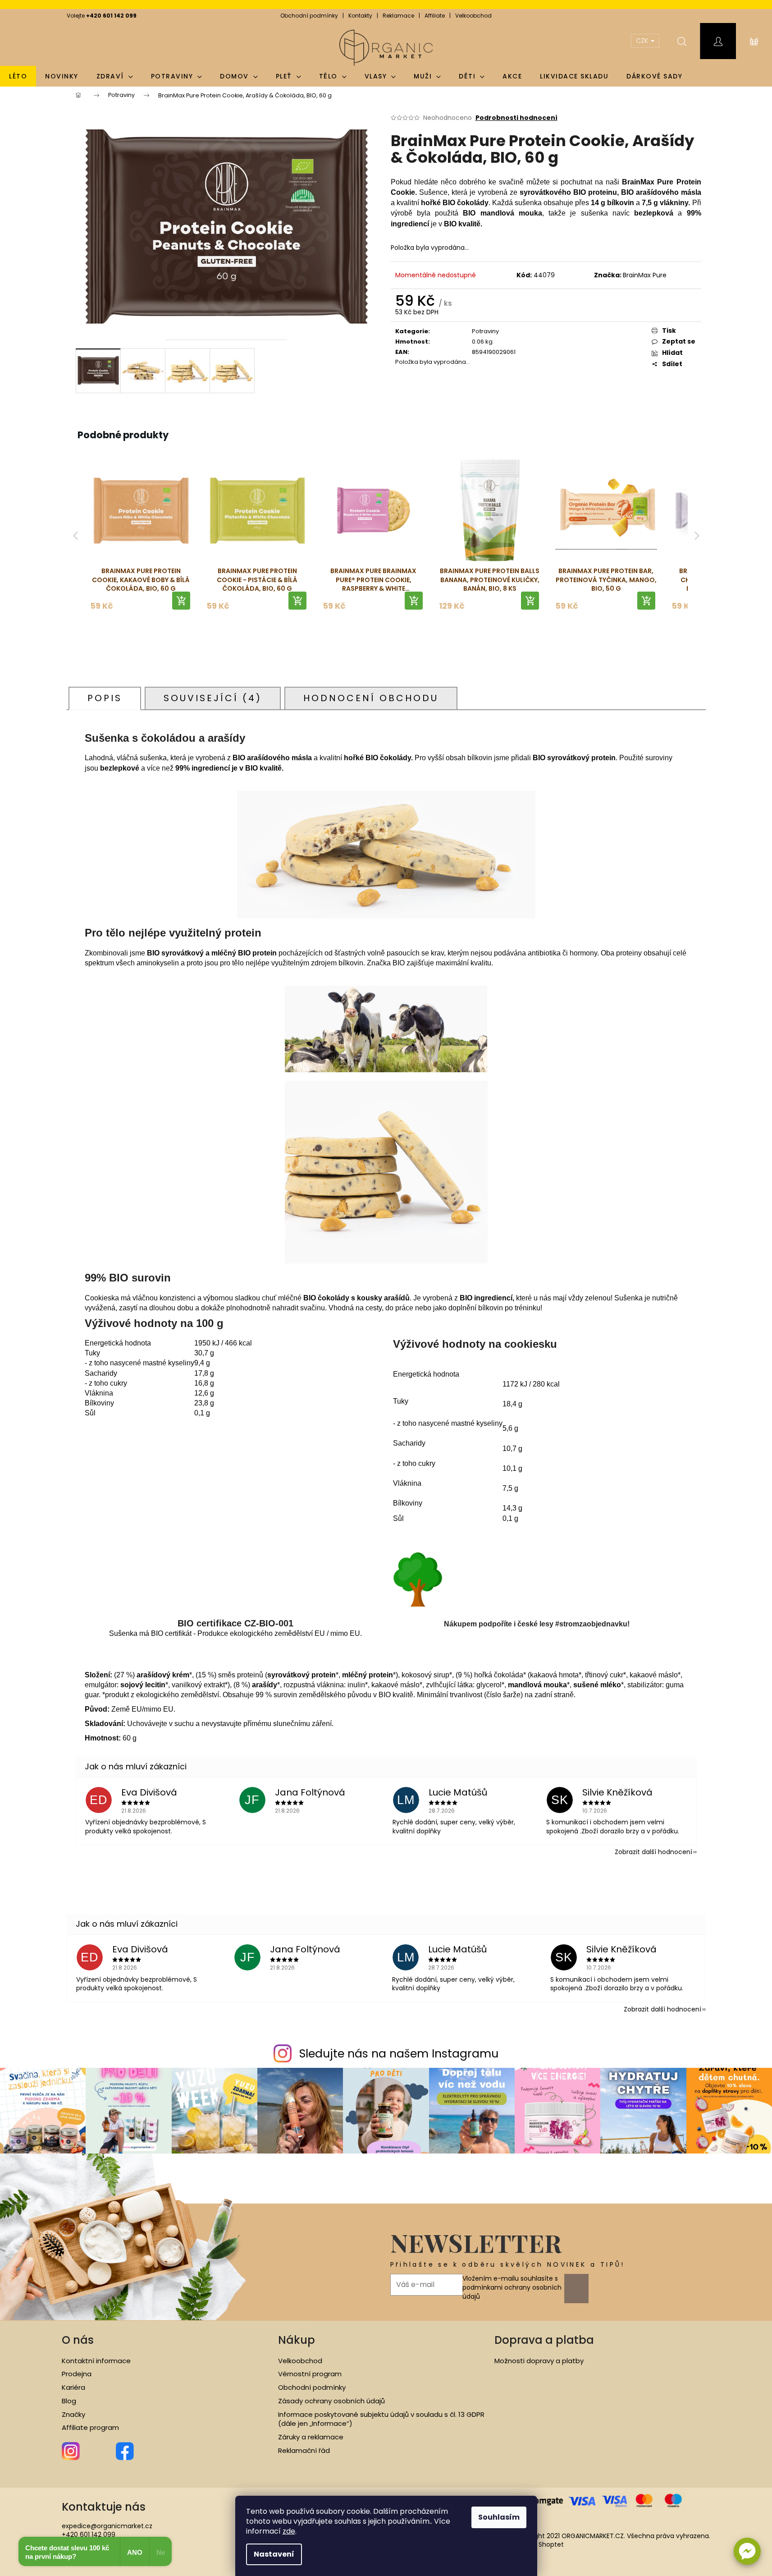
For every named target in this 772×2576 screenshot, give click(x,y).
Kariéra (73, 2388)
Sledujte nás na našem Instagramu (399, 2054)
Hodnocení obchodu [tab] (371, 698)
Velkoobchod (473, 16)
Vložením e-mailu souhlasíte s (512, 2288)
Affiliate (435, 16)
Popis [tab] (105, 698)
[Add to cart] (181, 601)
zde (289, 2531)
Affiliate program (90, 2428)
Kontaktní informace (96, 2361)
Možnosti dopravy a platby (539, 2361)
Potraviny (485, 331)
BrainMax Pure (645, 275)
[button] (747, 2551)
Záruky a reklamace (311, 2437)
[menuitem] (18, 76)
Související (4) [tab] (213, 698)
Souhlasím (499, 2517)
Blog (69, 2401)
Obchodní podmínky (309, 16)
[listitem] (141, 535)
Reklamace (398, 16)
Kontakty (360, 16)
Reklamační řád (304, 2451)
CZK (643, 41)
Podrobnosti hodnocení (516, 118)
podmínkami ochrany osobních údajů (512, 2292)
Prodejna (77, 2374)
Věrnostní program (310, 2374)
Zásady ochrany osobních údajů (331, 2401)
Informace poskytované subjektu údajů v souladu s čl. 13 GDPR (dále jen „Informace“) (381, 2419)
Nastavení (274, 2554)
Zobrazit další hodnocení (653, 1852)
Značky (73, 2415)
